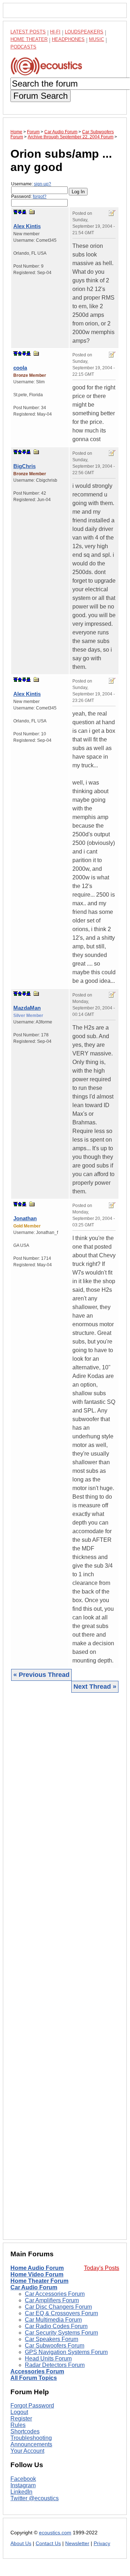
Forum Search (41, 96)
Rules (18, 2425)
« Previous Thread (41, 1675)
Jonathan (25, 1218)
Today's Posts (102, 2268)
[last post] (24, 212)
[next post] (20, 212)
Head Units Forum (48, 2358)
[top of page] (15, 212)
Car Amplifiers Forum (52, 2300)
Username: (31, 184)
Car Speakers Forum (51, 2339)
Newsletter (77, 2543)
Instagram (23, 2485)
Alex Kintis (27, 226)
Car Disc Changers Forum (58, 2307)
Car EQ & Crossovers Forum (61, 2313)
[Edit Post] (112, 213)
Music (97, 39)
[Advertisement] (65, 1966)
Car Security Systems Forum (61, 2333)
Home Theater (29, 39)
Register (21, 2418)
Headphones (68, 39)
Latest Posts (28, 32)
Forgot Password (32, 2406)
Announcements (31, 2444)
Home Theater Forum (39, 2281)
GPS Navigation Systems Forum (66, 2352)
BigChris (24, 466)
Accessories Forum (37, 2371)
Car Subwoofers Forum (55, 2346)
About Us (21, 2543)
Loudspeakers (84, 32)
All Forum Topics (34, 2378)
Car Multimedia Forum (53, 2320)
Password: (29, 196)
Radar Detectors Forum (55, 2365)
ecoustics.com (55, 2533)
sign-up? (42, 184)
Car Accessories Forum (55, 2294)
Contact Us (48, 2543)
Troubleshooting (31, 2438)
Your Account (27, 2451)
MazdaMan (27, 1008)
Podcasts (23, 47)
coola (20, 368)
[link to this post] (32, 212)
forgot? (40, 196)
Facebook (23, 2479)
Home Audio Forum (37, 2268)
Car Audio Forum (34, 2287)
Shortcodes (25, 2431)
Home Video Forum (37, 2274)
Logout (19, 2412)
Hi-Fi (55, 32)
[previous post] (20, 353)
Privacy (102, 2543)
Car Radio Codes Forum (56, 2326)
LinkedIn (21, 2492)
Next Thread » (95, 1687)
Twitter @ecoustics (35, 2498)
